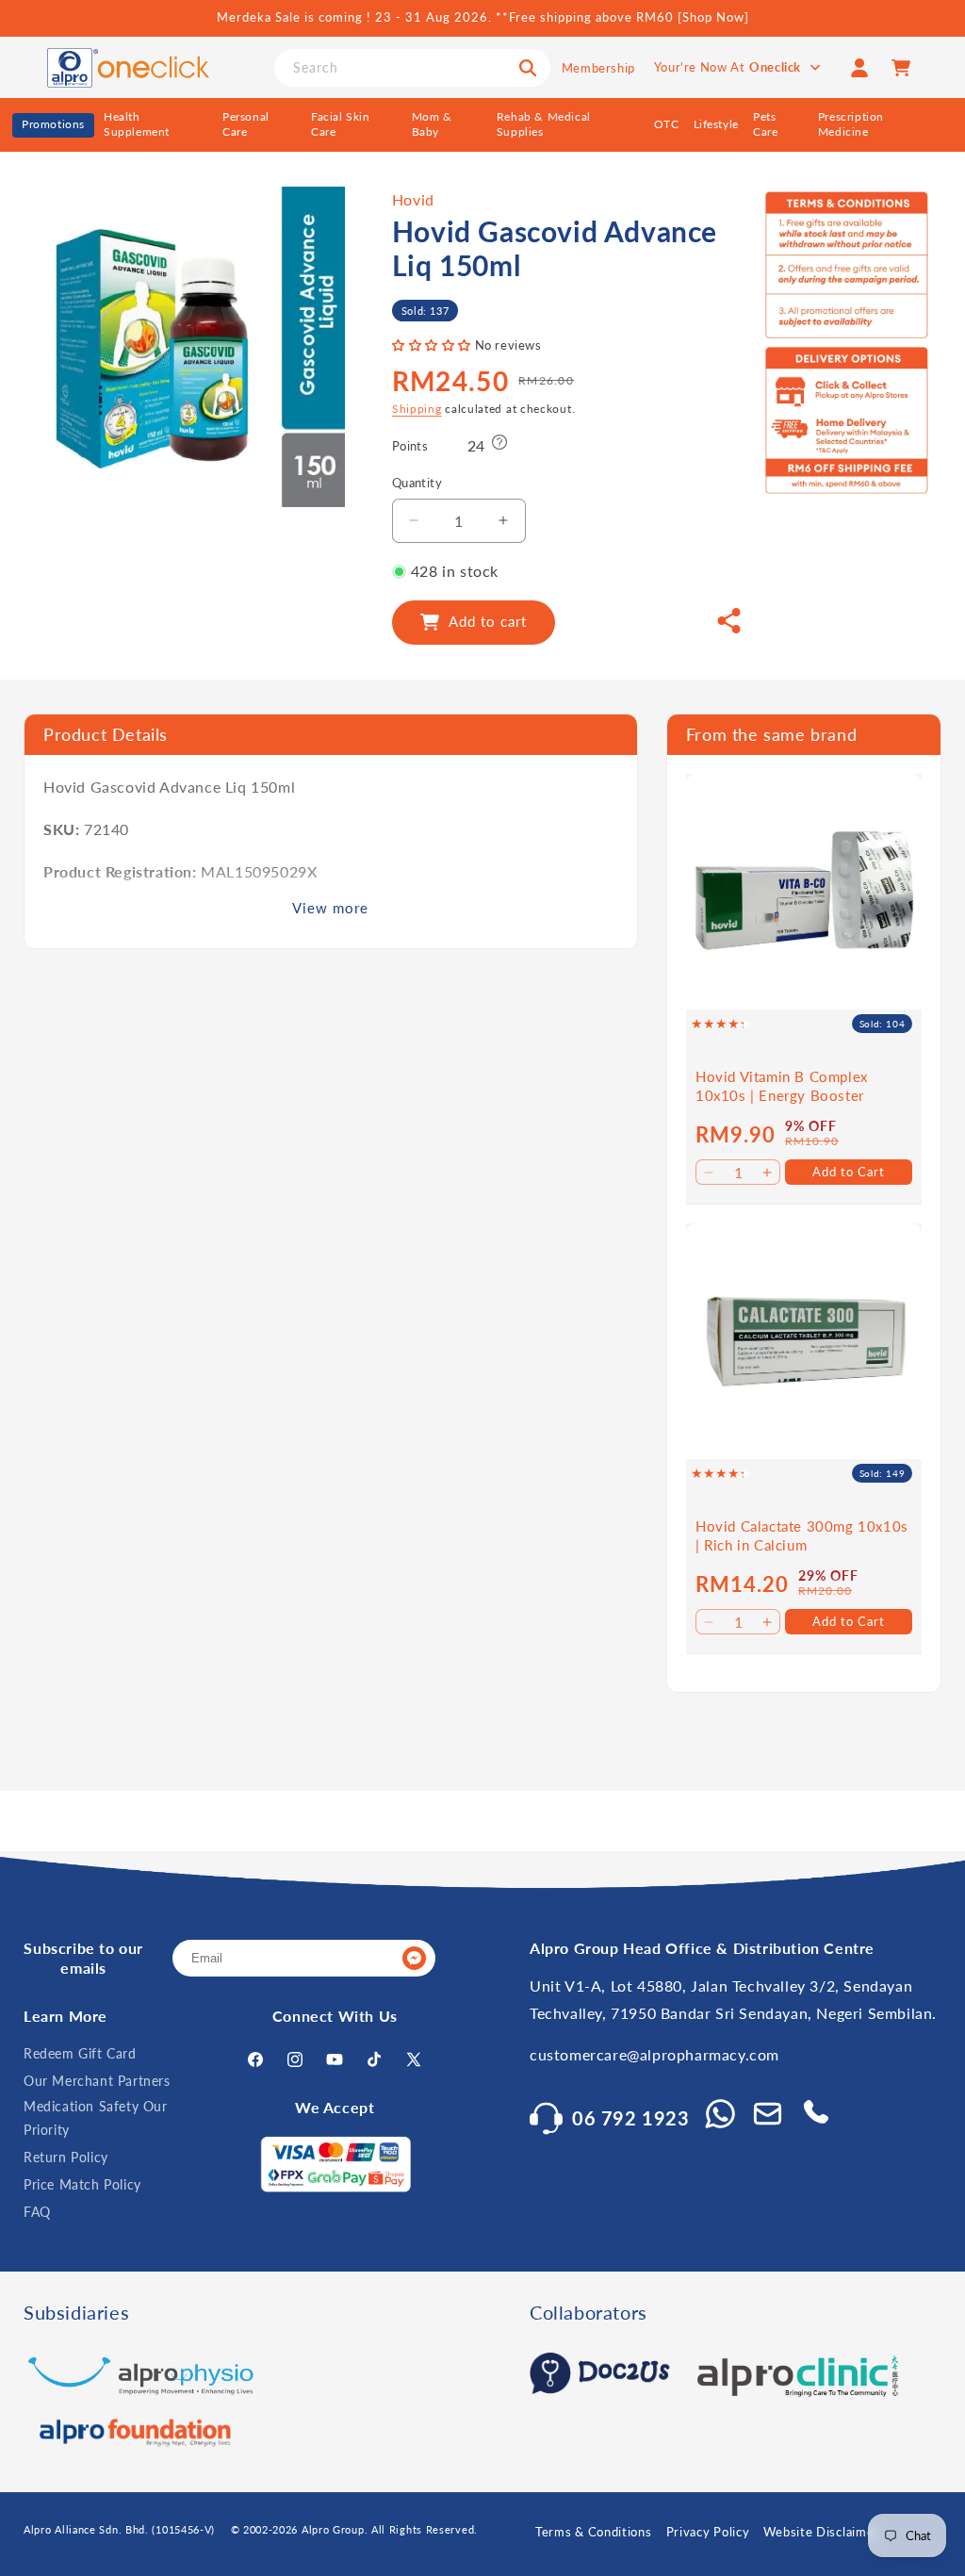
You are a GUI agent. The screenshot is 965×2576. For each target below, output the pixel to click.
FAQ (37, 2212)
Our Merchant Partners (97, 2081)
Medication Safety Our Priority (96, 2118)
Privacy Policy (708, 2532)
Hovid (413, 199)
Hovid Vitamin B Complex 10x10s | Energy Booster (782, 1086)
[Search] (528, 68)
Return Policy (66, 2157)
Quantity (417, 483)
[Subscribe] (414, 1958)
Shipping (417, 409)
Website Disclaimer (821, 2532)
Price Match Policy (82, 2184)
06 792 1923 (631, 2118)
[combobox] (412, 68)
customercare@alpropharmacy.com (654, 2054)
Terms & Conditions (594, 2532)
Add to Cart (849, 1172)
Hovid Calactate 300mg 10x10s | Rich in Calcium (802, 1535)
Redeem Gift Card (80, 2053)
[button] (433, 345)
